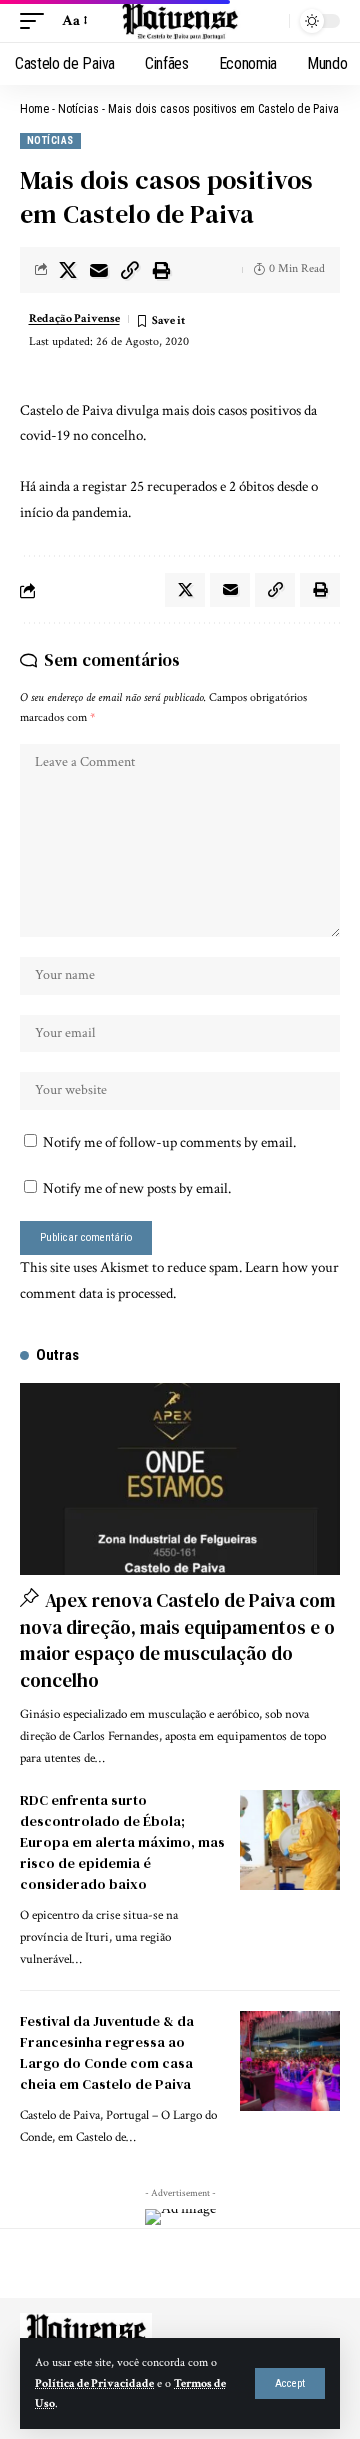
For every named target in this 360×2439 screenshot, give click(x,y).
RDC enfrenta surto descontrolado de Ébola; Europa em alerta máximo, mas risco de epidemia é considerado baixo (122, 1842)
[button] (290, 2383)
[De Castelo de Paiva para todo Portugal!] (180, 21)
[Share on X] (68, 270)
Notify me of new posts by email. (137, 1188)
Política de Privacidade (94, 2383)
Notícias (78, 109)
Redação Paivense (74, 318)
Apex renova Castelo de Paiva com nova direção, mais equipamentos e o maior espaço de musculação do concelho (178, 1640)
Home (34, 109)
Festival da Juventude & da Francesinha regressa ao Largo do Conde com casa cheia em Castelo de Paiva (107, 2052)
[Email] (99, 270)
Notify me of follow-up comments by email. (169, 1142)
